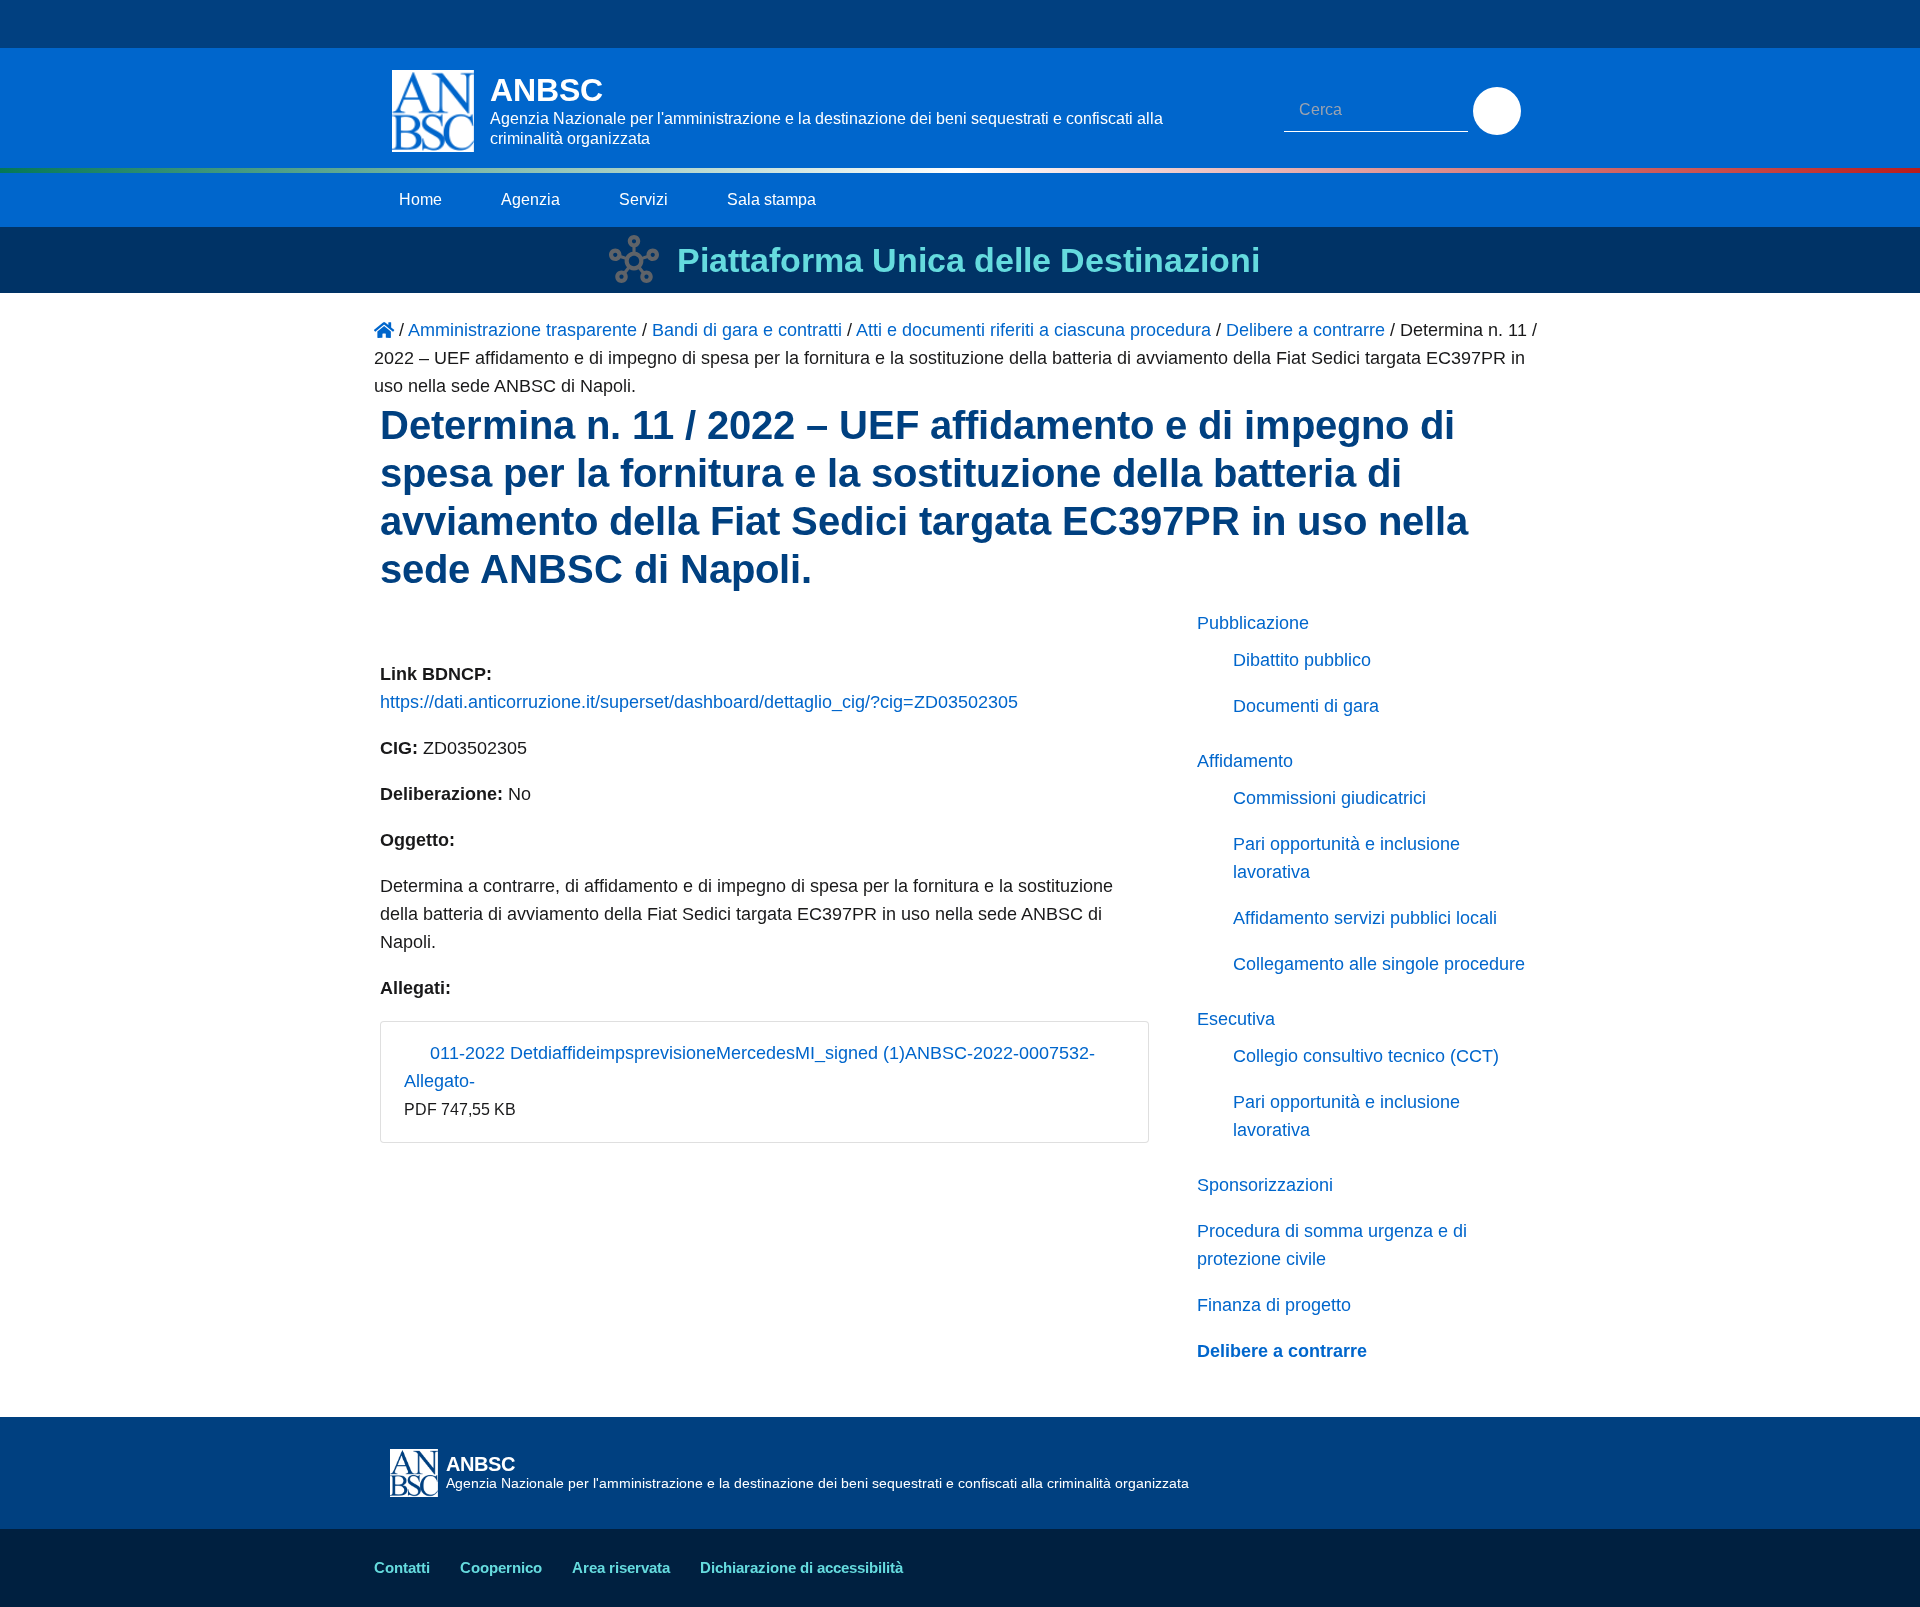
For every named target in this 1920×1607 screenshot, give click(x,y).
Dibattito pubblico (1302, 660)
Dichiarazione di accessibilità (801, 1567)
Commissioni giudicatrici (1329, 798)
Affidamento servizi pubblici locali (1365, 918)
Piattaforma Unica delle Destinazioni (968, 260)
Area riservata (621, 1567)
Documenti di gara (1306, 706)
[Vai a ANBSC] (384, 330)
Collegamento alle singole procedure (1379, 964)
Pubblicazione (1253, 623)
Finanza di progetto (1274, 1305)
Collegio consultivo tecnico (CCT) (1366, 1056)
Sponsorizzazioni (1265, 1185)
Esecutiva (1236, 1019)
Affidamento (1245, 761)
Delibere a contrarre (1282, 1351)
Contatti (402, 1567)
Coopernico (501, 1567)
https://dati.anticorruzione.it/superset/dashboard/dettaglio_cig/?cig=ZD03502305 (699, 702)
